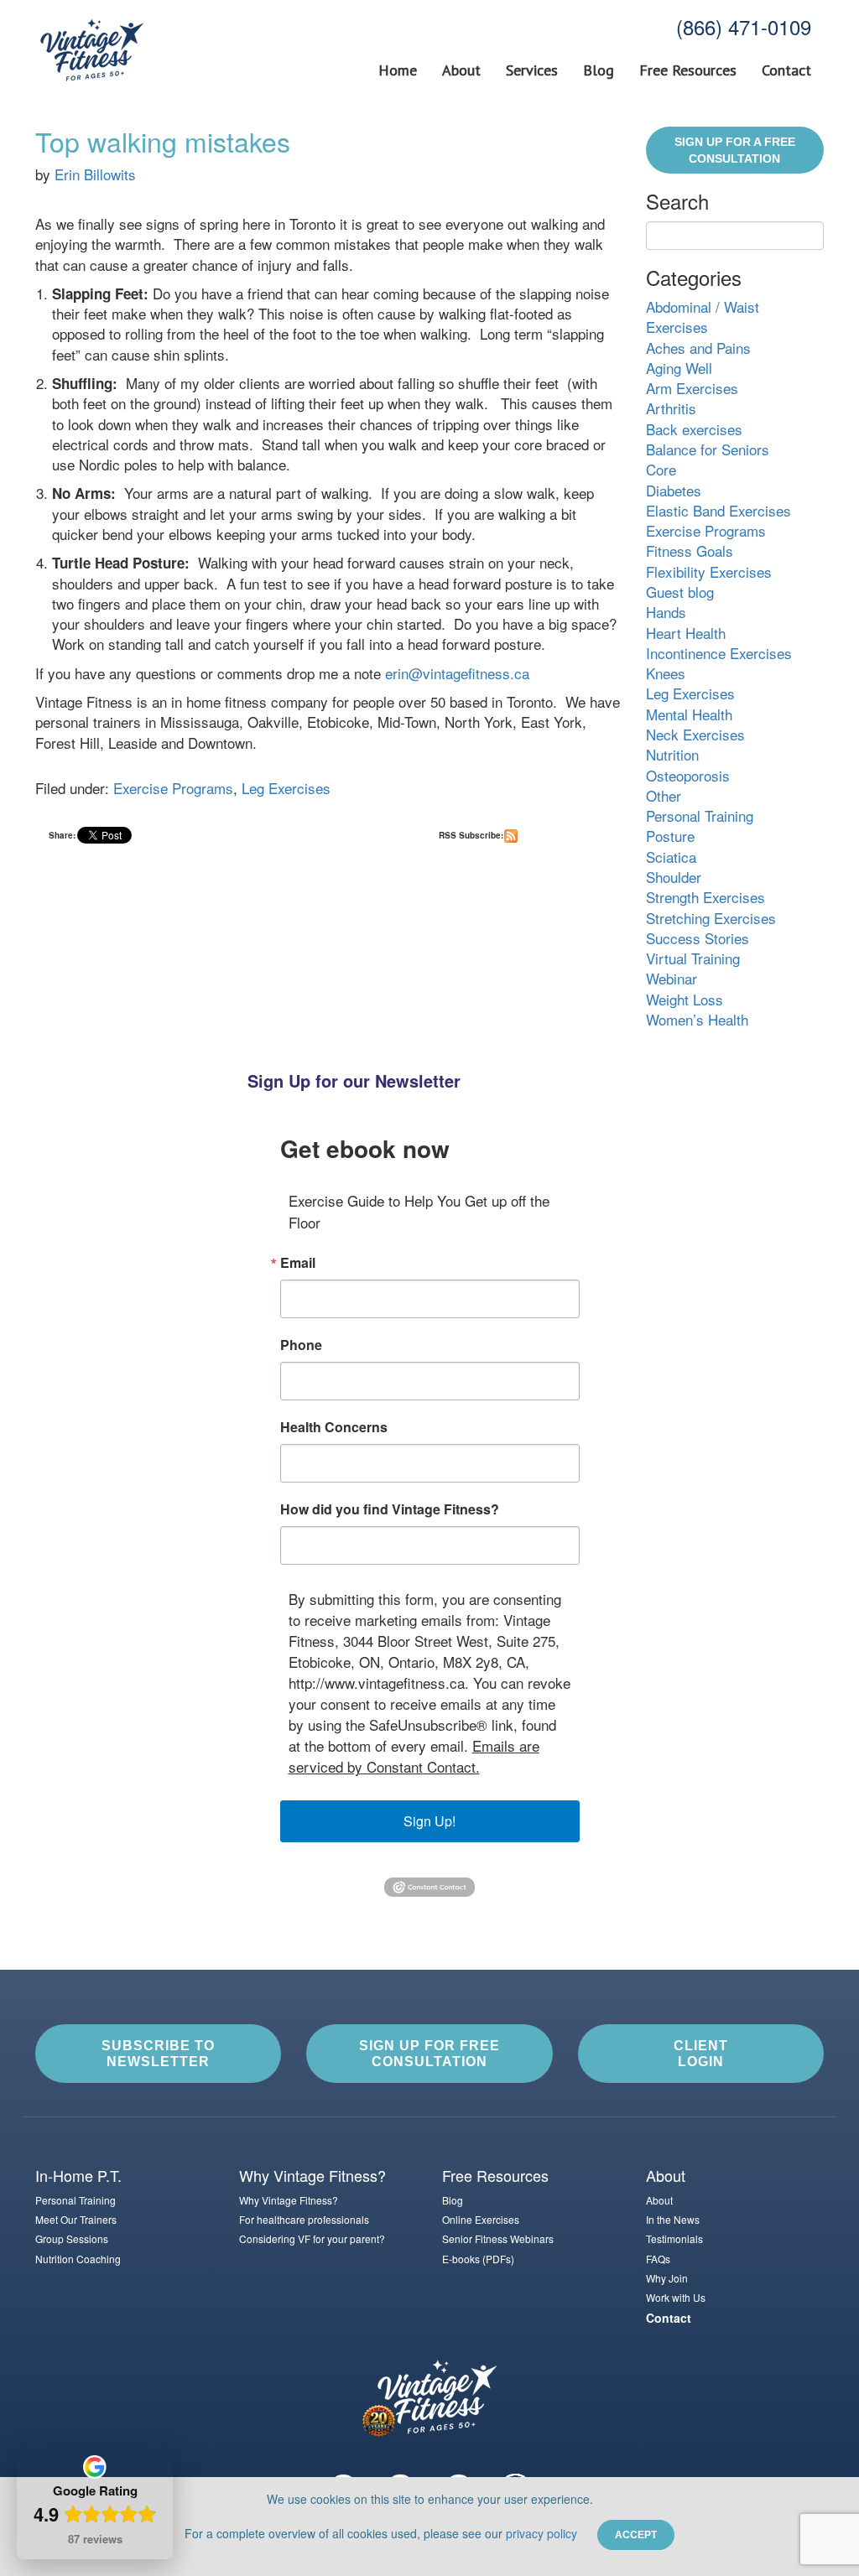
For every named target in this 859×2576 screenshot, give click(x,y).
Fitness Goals (690, 551)
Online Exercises (481, 2219)
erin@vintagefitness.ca (457, 673)
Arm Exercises (692, 388)
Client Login (701, 2054)
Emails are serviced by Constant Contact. (414, 1756)
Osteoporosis (688, 775)
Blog (599, 70)
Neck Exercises (695, 734)
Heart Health (686, 633)
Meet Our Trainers (76, 2219)
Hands (666, 612)
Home (398, 70)
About (461, 70)
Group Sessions (72, 2238)
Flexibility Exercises (709, 571)
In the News (673, 2219)
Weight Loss (685, 999)
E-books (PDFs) (478, 2259)
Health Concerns (334, 1427)
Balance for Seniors (708, 449)
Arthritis (671, 408)
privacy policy (541, 2533)
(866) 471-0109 (744, 26)
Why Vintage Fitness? (289, 2200)
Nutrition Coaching (78, 2259)
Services (532, 70)
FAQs (658, 2259)
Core (661, 469)
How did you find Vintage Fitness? (390, 1509)
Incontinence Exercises (719, 653)
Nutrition (672, 754)
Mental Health (689, 714)
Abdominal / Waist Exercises (703, 317)
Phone (301, 1345)
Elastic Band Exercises (718, 510)
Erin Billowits (95, 174)
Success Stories (698, 938)
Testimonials (674, 2238)
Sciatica (671, 857)
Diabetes (674, 490)
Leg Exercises (286, 788)
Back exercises (694, 429)
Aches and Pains (698, 348)
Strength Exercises (705, 897)
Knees (666, 673)
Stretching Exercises (711, 918)
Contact (786, 70)
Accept (636, 2535)
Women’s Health (697, 1019)
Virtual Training (693, 958)
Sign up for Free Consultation (429, 2054)
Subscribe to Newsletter (158, 2054)
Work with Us (676, 2297)
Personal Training (700, 815)
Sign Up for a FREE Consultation (735, 150)
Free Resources (688, 70)
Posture (670, 836)
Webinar (672, 978)
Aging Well (679, 368)
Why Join (667, 2278)
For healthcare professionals (304, 2219)
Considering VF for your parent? (312, 2238)
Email (298, 1263)
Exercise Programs (173, 788)
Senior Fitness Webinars (498, 2238)
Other (664, 795)
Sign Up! (429, 1821)
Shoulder (674, 877)
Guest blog (680, 592)
